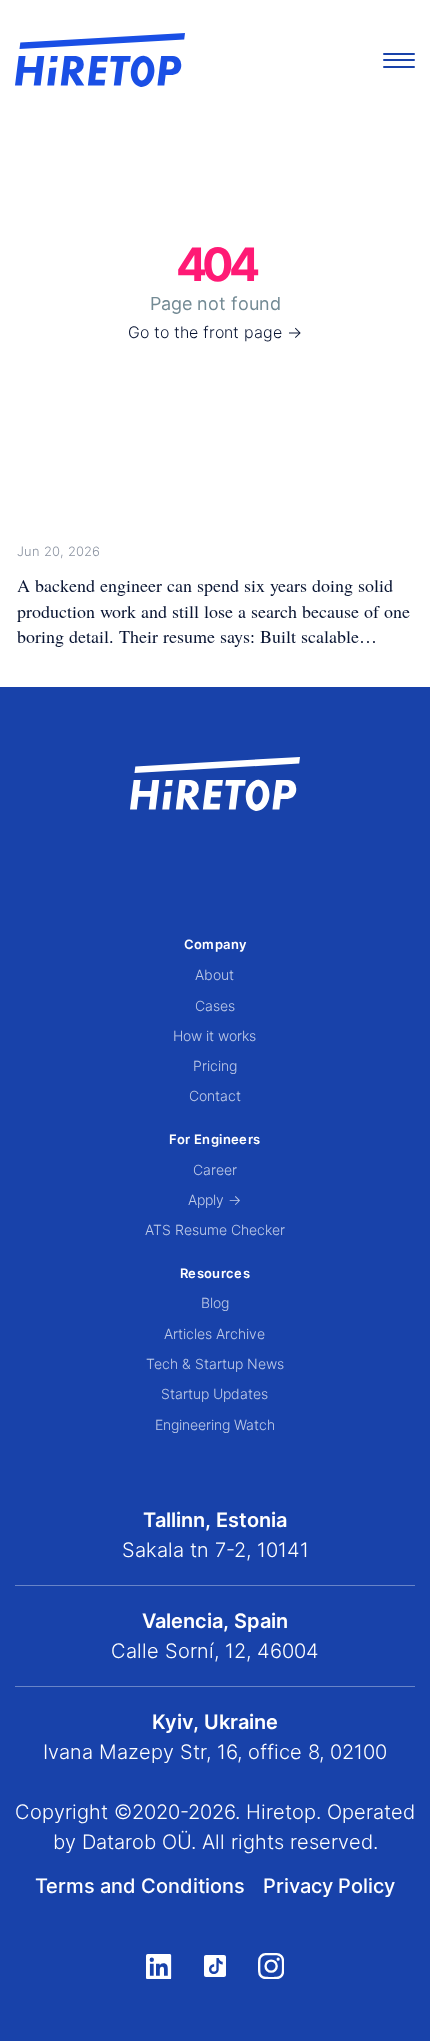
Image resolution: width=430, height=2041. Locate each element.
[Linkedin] (158, 1966)
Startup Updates (214, 1393)
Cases (215, 1005)
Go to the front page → (215, 332)
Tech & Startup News (215, 1363)
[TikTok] (215, 1966)
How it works (214, 1035)
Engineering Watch (215, 1424)
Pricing (215, 1065)
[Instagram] (271, 1966)
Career (215, 1169)
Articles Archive (214, 1333)
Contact (215, 1095)
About (214, 974)
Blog (215, 1302)
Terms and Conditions (140, 1886)
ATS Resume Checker (215, 1229)
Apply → (214, 1199)
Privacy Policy (329, 1886)
